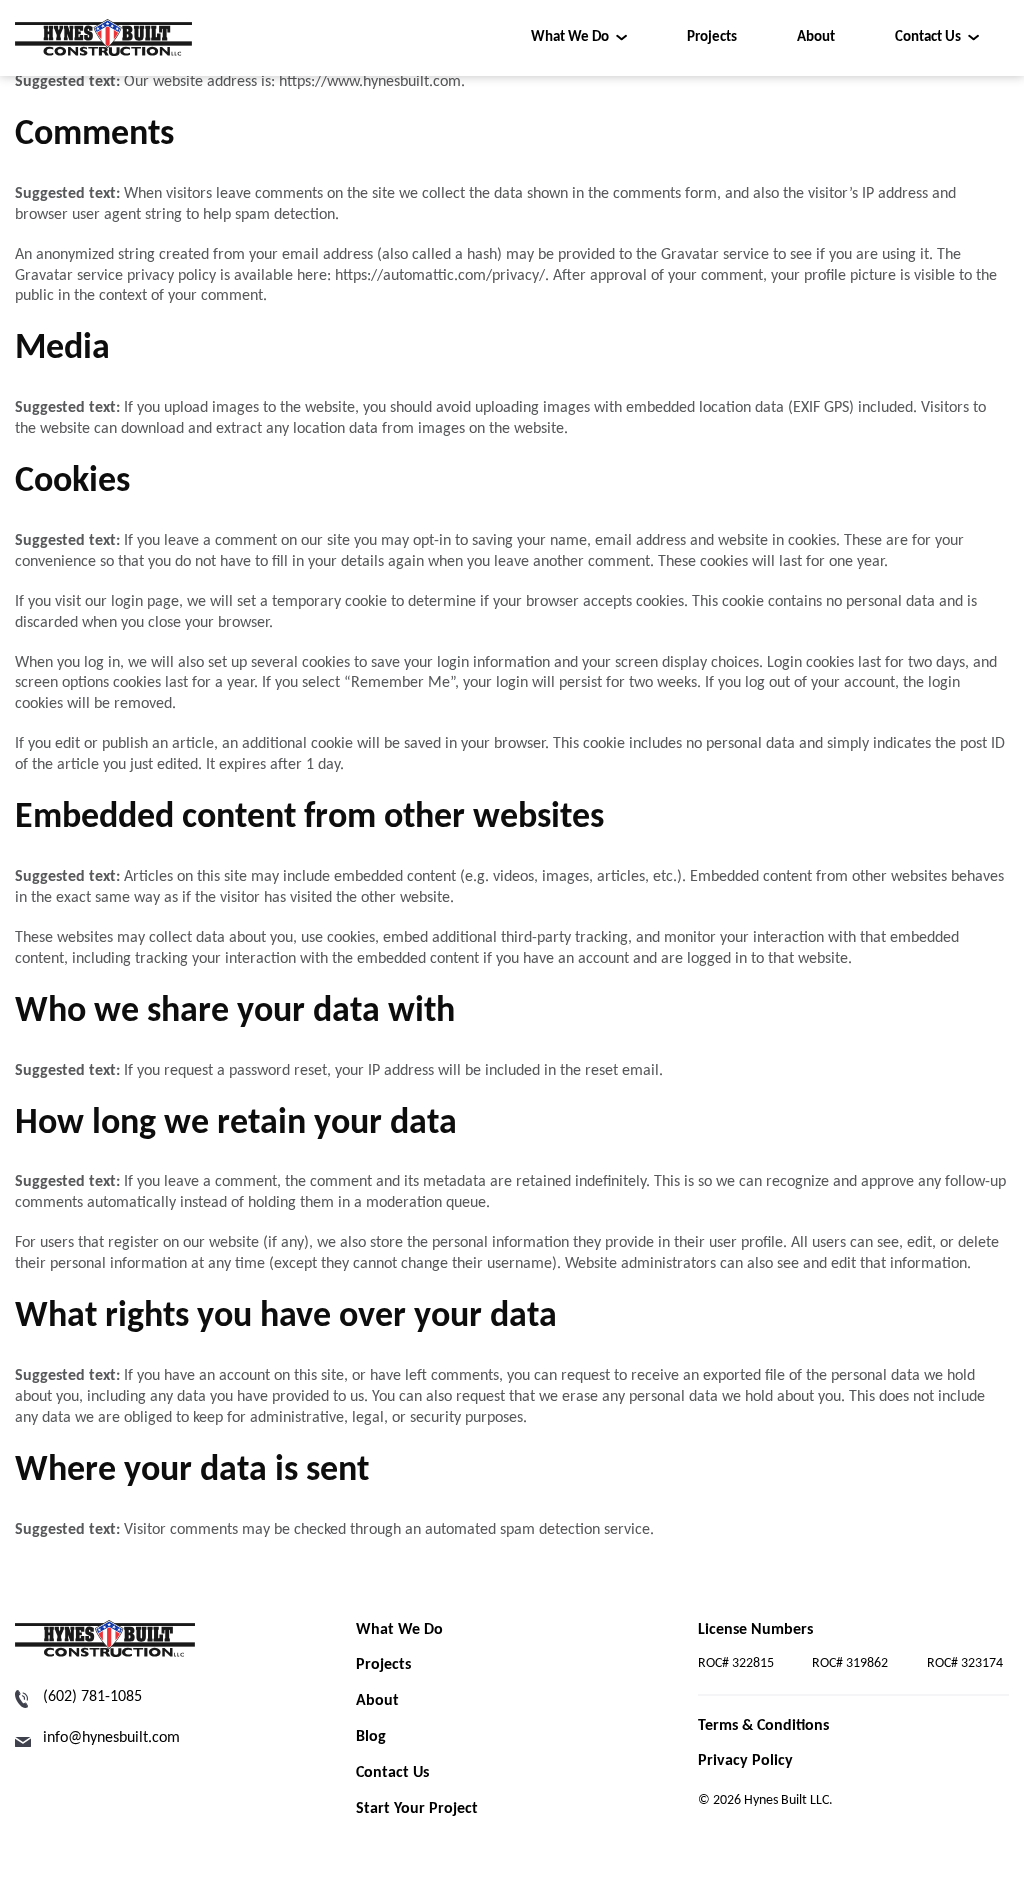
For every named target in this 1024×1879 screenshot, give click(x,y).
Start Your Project (417, 1809)
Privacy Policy (745, 1761)
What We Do (570, 37)
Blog (371, 1737)
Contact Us (928, 37)
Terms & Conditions (763, 1726)
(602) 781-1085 (92, 1697)
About (816, 37)
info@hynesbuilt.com (111, 1738)
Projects (712, 37)
